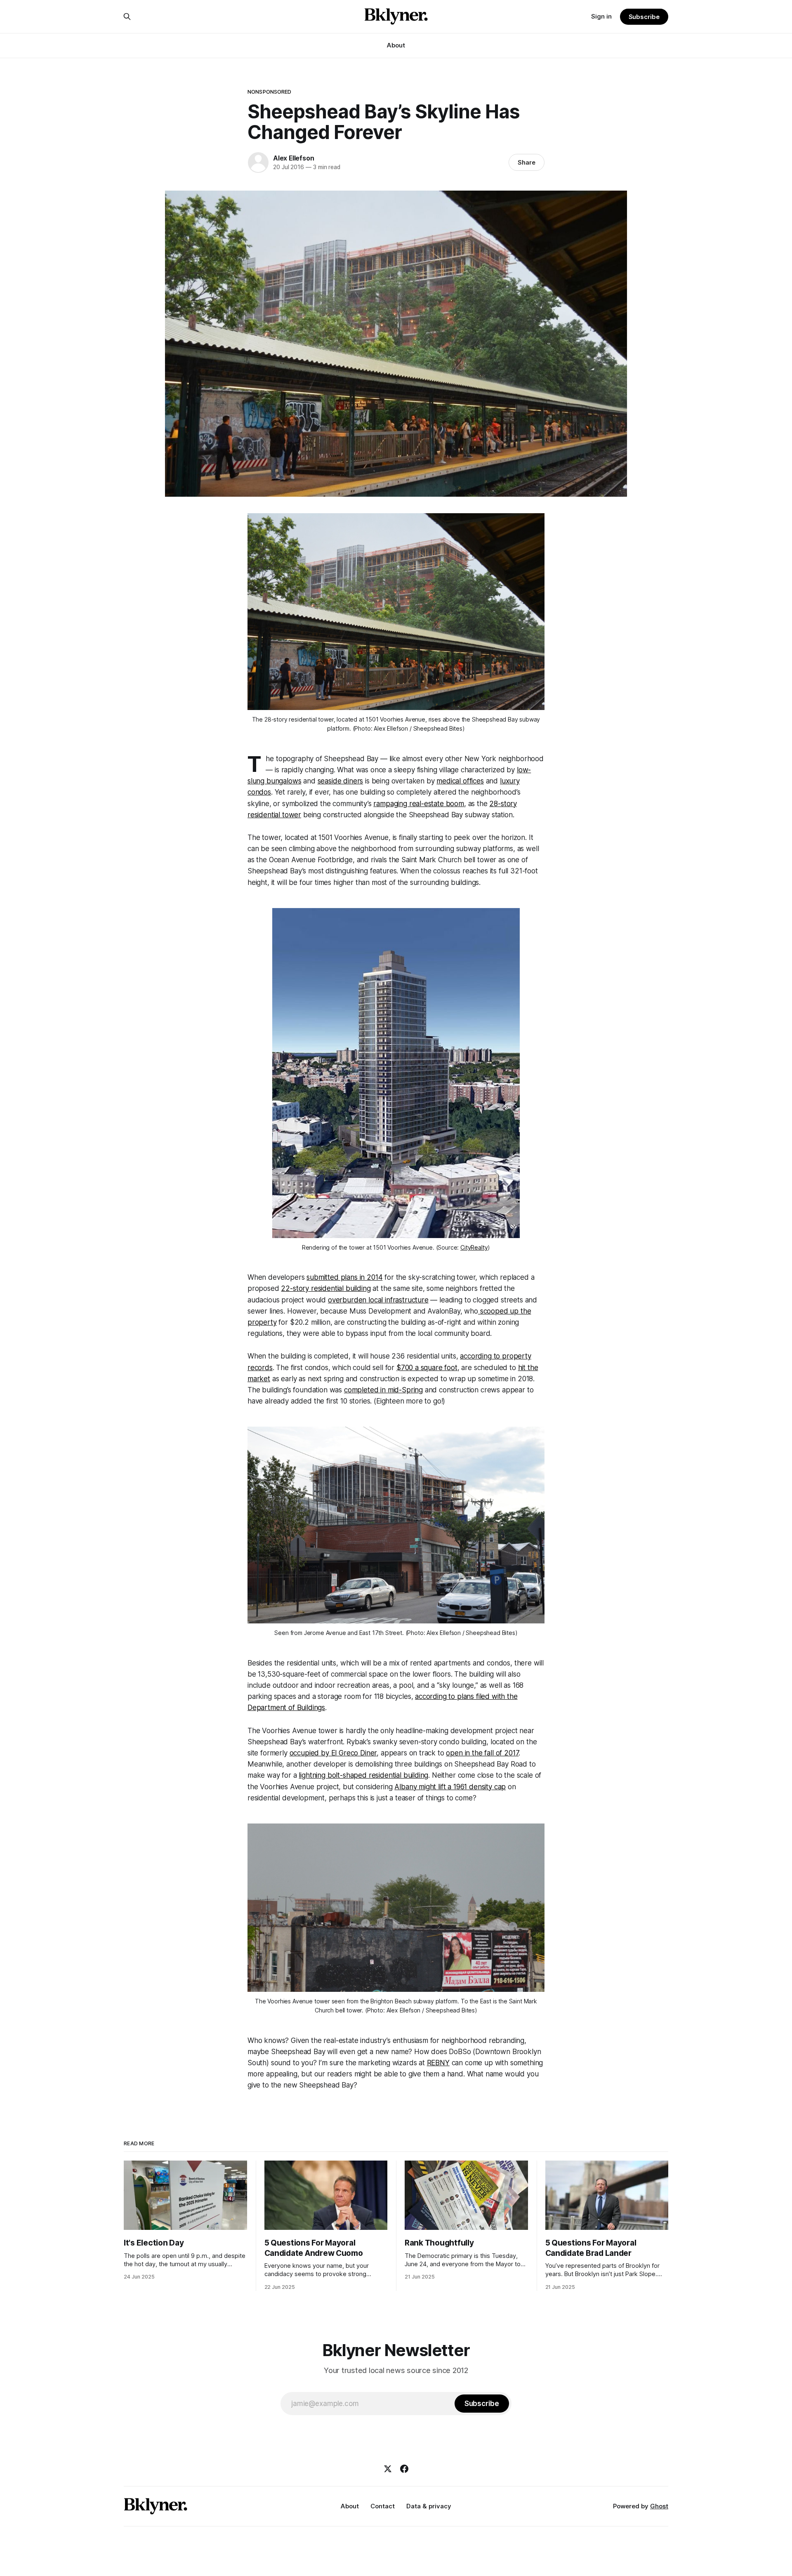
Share (527, 162)
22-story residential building (326, 1288)
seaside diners (341, 781)
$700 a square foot (427, 1368)
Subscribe (644, 17)
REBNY (438, 2063)
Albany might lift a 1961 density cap (450, 1787)
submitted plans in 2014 (344, 1277)
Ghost (659, 2506)
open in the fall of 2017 (482, 1753)
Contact (383, 2506)
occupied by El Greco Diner (333, 1753)
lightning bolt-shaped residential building (363, 1775)
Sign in (601, 16)
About (396, 45)
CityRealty (474, 1247)
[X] (388, 2469)
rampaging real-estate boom (419, 804)
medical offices (460, 781)
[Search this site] (127, 17)
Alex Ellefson (293, 158)
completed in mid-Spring (383, 1390)
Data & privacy (429, 2506)
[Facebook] (404, 2469)
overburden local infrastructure (378, 1300)
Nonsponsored (270, 92)
